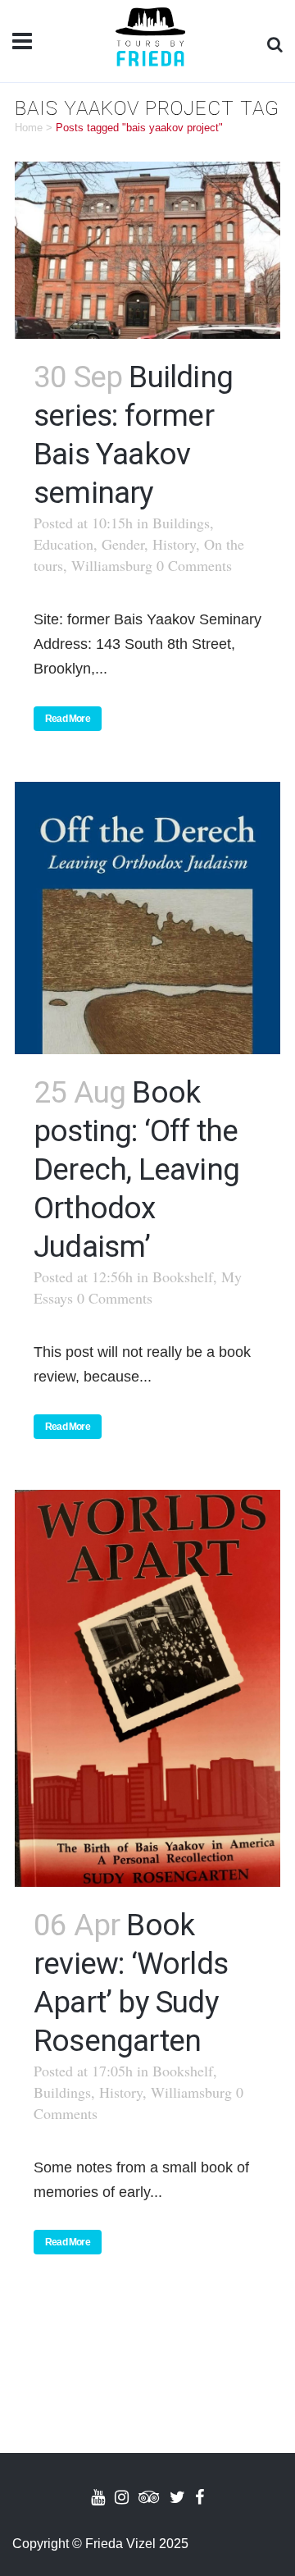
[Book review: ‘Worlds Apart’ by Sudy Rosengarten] (147, 1688)
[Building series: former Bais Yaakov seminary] (147, 250)
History (174, 544)
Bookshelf (183, 1277)
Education (64, 544)
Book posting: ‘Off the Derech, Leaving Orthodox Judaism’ (136, 1169)
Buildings (181, 523)
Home (29, 128)
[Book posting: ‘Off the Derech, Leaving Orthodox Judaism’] (147, 918)
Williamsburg (112, 565)
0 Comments (194, 565)
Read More (68, 719)
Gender (123, 544)
